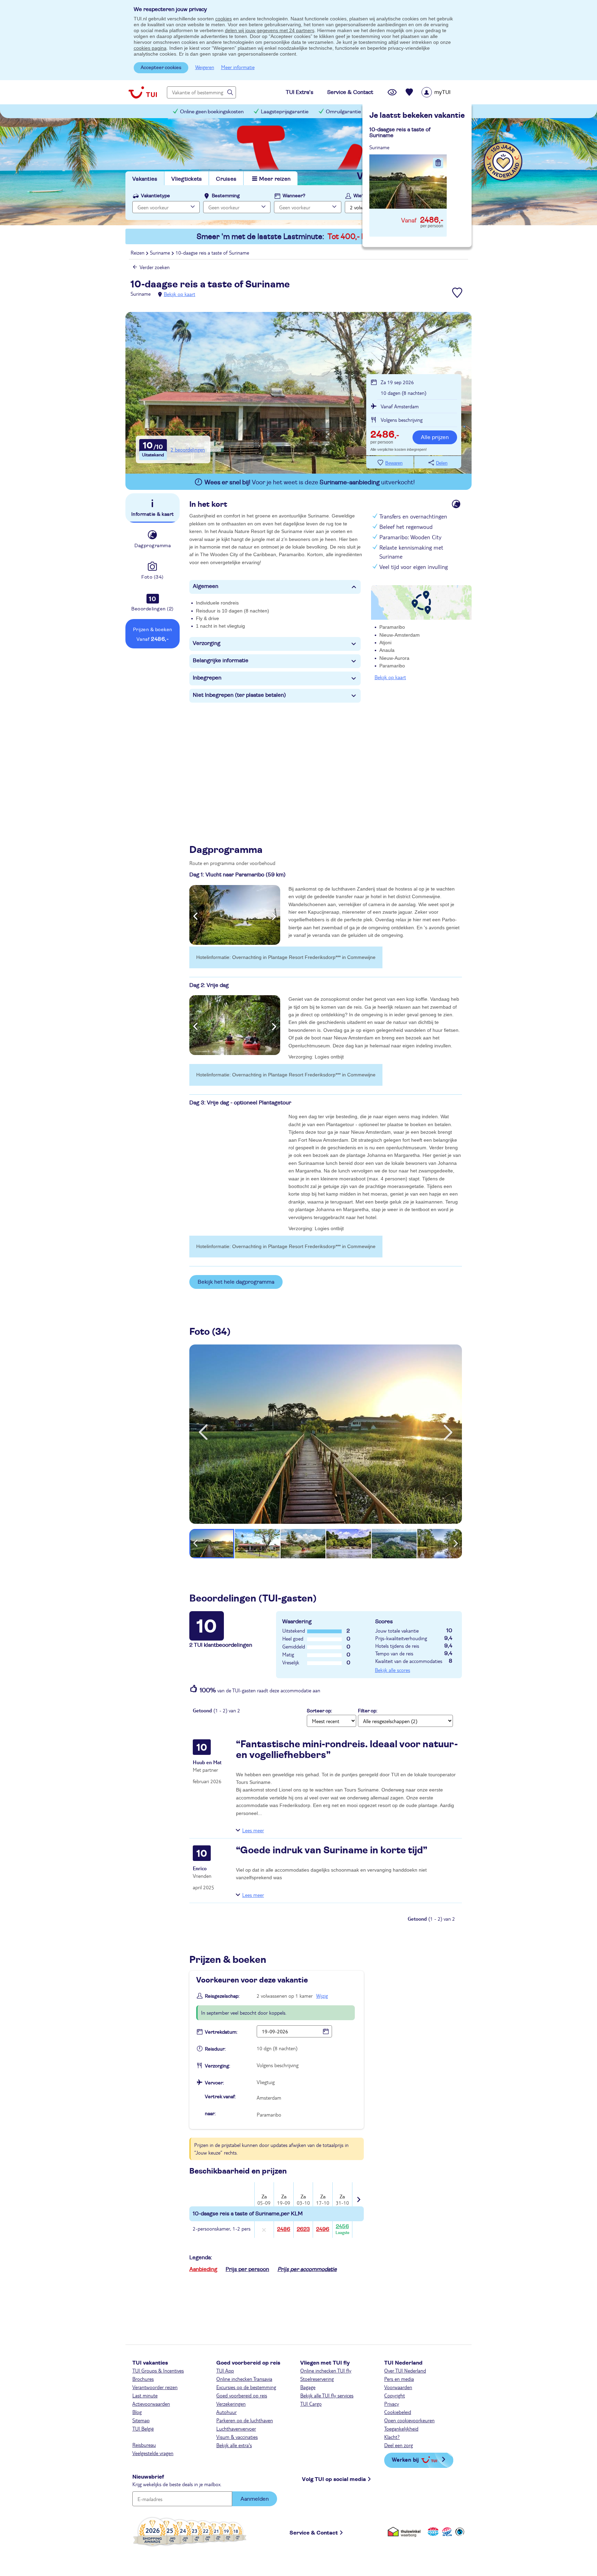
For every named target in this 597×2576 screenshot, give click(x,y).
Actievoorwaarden (151, 2404)
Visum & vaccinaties (237, 2437)
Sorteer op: (319, 1711)
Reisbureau (144, 2445)
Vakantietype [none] (155, 196)
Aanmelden (255, 2499)
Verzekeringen (231, 2404)
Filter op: (368, 1711)
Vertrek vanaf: (220, 2097)
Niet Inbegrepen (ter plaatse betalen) (239, 695)
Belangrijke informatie (221, 660)
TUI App (225, 2370)
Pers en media (399, 2379)
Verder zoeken (155, 267)
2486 (284, 2229)
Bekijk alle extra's (234, 2445)
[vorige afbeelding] (195, 915)
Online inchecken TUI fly (326, 2370)
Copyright (395, 2395)
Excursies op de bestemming (246, 2387)
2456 (342, 2229)
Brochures (143, 2379)
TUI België (143, 2428)
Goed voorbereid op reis (242, 2395)
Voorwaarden (398, 2387)
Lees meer (253, 1830)
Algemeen (206, 586)
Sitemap (141, 2420)
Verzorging (207, 643)
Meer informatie (238, 67)
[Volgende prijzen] (358, 2195)
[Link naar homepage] (143, 92)
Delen (442, 463)
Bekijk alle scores (392, 1670)
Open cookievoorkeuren (409, 2420)
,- (385, 435)
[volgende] (448, 1432)
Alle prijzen (435, 437)
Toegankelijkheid (401, 2428)
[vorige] (203, 1432)
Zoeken (440, 206)
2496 (323, 2229)
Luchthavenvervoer (236, 2428)
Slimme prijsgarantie (402, 112)
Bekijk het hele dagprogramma (236, 1282)
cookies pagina (150, 48)
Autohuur (226, 2412)
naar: (210, 2114)
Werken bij (405, 2459)
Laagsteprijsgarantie (285, 112)
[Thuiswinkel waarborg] (405, 2532)
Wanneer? (294, 196)
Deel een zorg (399, 2445)
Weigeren (205, 67)
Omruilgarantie (343, 112)
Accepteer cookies (161, 68)
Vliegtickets (187, 179)
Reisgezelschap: (222, 1996)
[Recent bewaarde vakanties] (409, 92)
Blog (137, 2412)
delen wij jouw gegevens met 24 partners (270, 30)
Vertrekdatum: (221, 2032)
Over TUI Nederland (405, 2370)
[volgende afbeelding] (274, 915)
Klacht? (392, 2437)
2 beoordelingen (188, 449)
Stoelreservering (317, 2379)
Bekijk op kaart (179, 294)
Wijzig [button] (322, 1996)
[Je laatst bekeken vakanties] (392, 92)
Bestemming (226, 196)
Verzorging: (217, 2066)
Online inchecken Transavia (244, 2379)
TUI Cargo (311, 2404)
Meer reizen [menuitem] (275, 179)
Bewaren (394, 463)
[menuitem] (445, 92)
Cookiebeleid (398, 2412)
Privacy (392, 2404)
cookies (224, 19)
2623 (303, 2229)
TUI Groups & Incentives (158, 2370)
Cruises (226, 179)
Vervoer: (214, 2083)
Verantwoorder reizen (155, 2387)
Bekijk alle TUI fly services (327, 2395)
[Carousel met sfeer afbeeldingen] (235, 915)
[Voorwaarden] (446, 2532)
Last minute (145, 2395)
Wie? (359, 196)
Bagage (308, 2387)
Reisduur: (215, 2049)
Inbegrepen (207, 678)
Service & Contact (314, 2533)
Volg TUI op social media (334, 2479)
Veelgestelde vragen (153, 2453)
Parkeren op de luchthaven (245, 2420)
